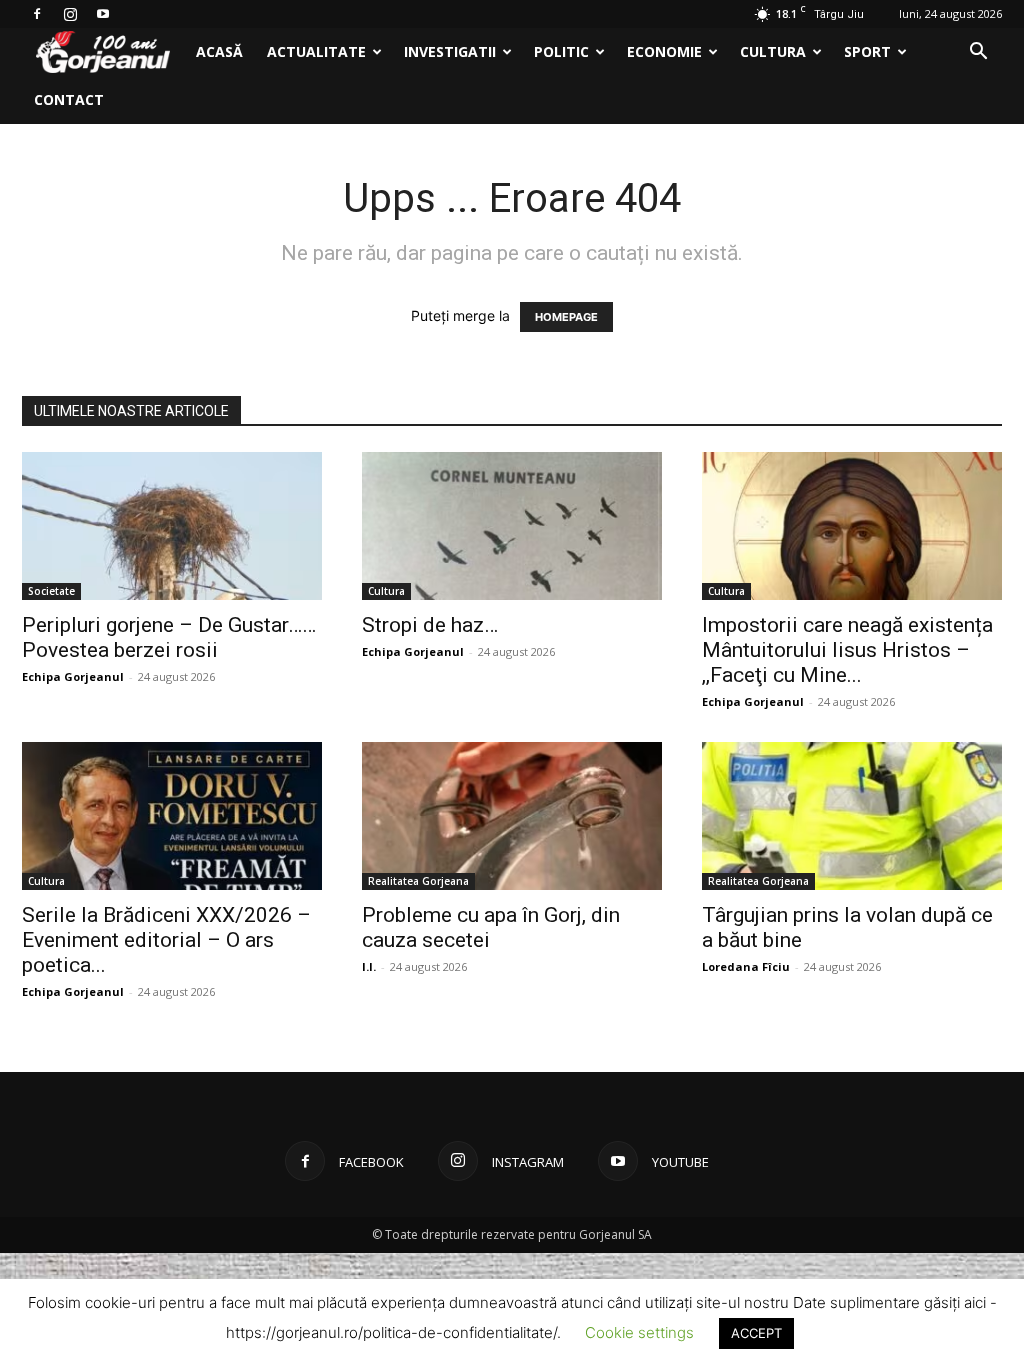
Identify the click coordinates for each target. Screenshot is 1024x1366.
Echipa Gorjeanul (73, 676)
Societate (51, 591)
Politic (561, 51)
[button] (978, 53)
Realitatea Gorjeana (418, 881)
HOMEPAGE (566, 317)
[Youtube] (103, 14)
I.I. (369, 966)
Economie (664, 51)
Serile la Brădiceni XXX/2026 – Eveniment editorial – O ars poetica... (166, 940)
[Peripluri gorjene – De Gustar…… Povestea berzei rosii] (172, 526)
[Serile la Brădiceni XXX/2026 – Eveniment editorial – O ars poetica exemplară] (172, 816)
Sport (867, 51)
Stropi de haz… (430, 625)
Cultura (773, 51)
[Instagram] (70, 14)
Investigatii (450, 51)
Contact (69, 99)
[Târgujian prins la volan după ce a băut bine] (852, 816)
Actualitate (316, 51)
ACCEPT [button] (756, 1333)
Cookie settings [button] (639, 1332)
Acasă (219, 51)
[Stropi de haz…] (512, 526)
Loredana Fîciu (746, 966)
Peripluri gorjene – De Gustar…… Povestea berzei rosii (169, 637)
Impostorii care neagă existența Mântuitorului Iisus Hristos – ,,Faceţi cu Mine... (847, 650)
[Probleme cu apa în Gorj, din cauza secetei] (512, 816)
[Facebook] (37, 14)
